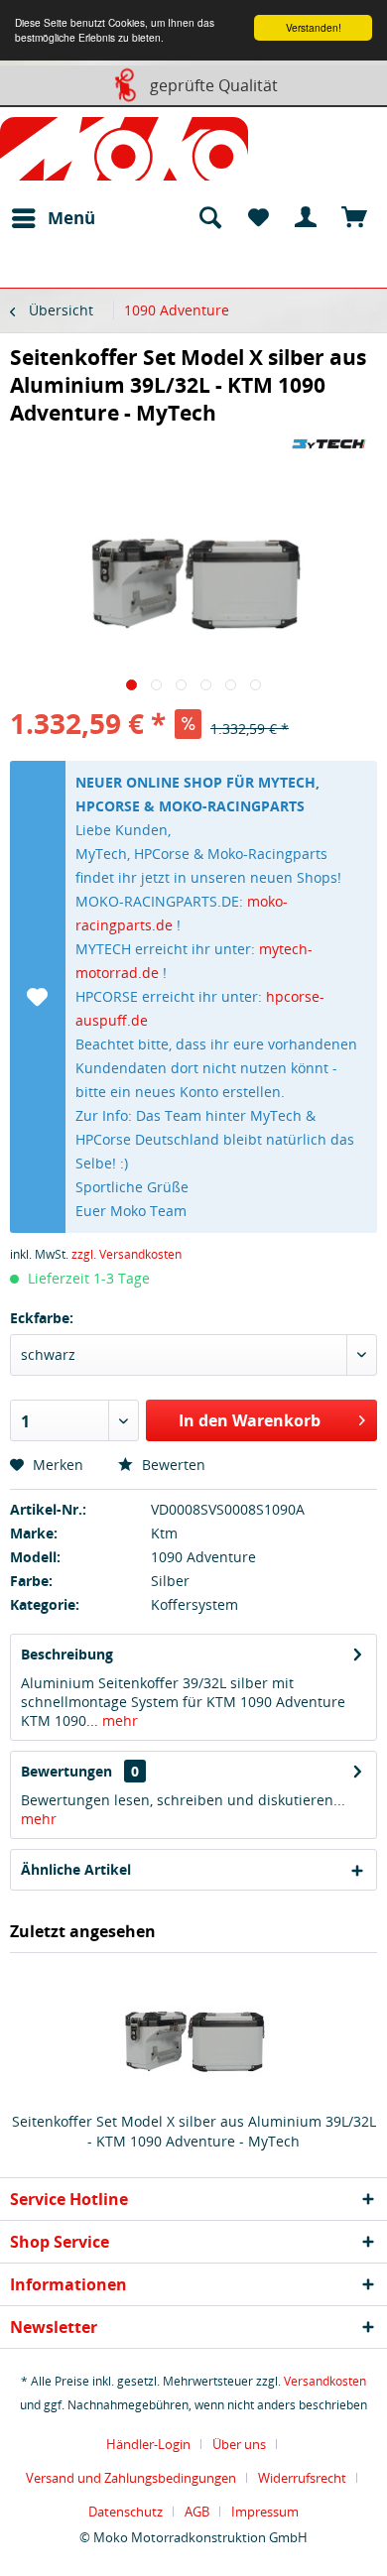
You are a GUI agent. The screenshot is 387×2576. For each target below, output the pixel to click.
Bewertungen (66, 1771)
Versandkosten (325, 2381)
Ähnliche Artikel (76, 1869)
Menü (71, 218)
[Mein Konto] (307, 218)
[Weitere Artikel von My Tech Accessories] (329, 444)
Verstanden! (314, 27)
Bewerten (172, 1465)
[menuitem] (53, 218)
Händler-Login (148, 2444)
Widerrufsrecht (302, 2478)
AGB (197, 2512)
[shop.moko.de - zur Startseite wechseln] (124, 153)
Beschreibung (67, 1654)
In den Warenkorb (250, 1420)
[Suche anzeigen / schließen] (209, 218)
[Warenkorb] (355, 218)
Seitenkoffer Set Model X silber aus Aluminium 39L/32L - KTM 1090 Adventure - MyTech (194, 2131)
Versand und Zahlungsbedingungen (131, 2478)
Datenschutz (126, 2512)
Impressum (265, 2512)
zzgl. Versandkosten (127, 1254)
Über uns (239, 2444)
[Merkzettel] (258, 218)
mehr (118, 1720)
